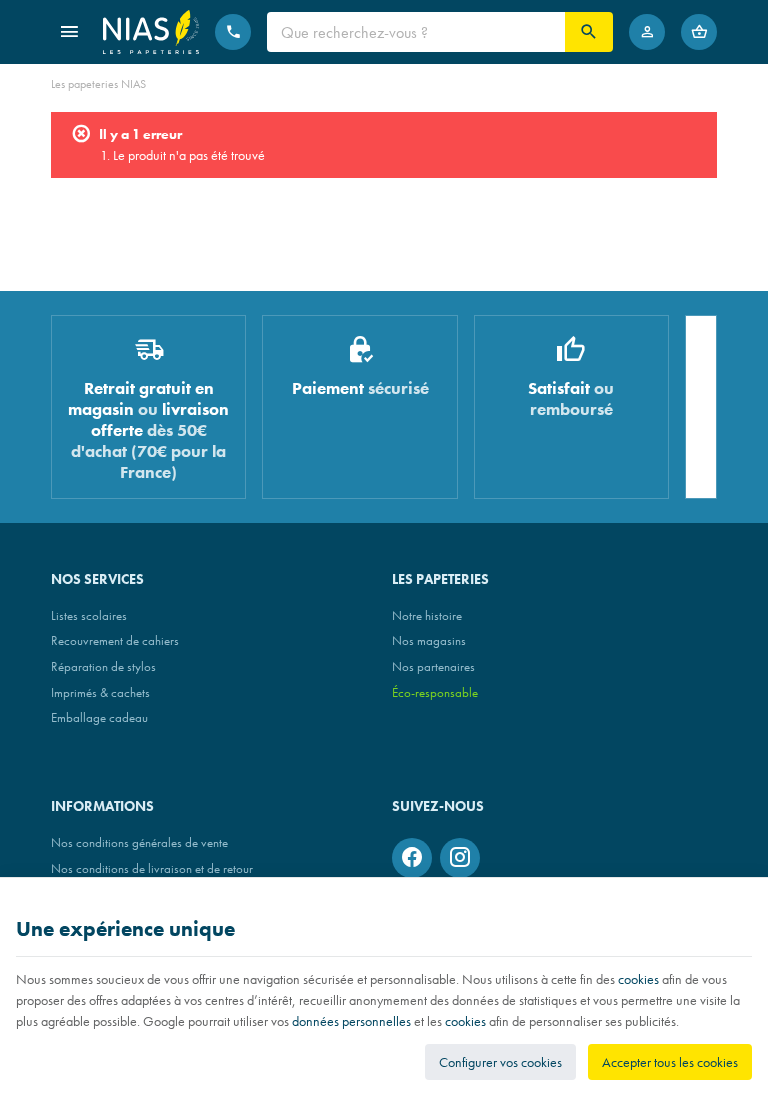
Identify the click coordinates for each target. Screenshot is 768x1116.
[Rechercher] (589, 32)
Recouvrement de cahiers (115, 640)
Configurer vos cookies (500, 1062)
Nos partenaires (433, 666)
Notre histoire (427, 615)
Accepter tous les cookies (670, 1062)
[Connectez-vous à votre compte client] (647, 32)
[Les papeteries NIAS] (151, 32)
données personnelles (351, 1021)
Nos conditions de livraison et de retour (152, 868)
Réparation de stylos (103, 666)
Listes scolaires (89, 615)
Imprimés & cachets (100, 692)
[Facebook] (412, 858)
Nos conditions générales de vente (139, 842)
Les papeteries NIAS (98, 84)
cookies (638, 979)
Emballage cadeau (99, 717)
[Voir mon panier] (699, 32)
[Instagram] (460, 858)
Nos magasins (429, 640)
